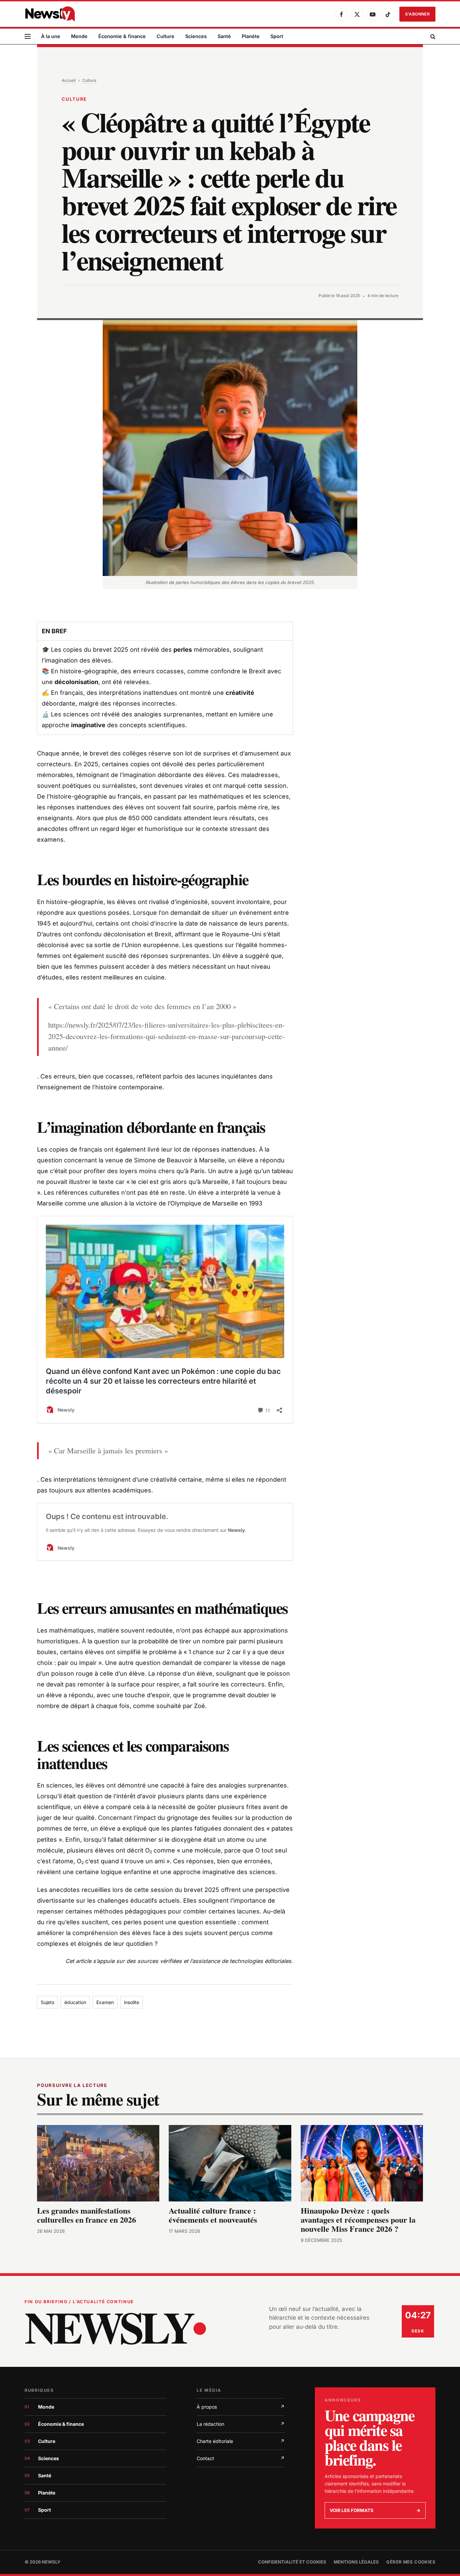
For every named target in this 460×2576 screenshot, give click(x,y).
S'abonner (417, 14)
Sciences (196, 36)
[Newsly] (50, 14)
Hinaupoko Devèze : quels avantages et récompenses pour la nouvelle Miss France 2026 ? (358, 2220)
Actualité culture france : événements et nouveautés (213, 2215)
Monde (79, 36)
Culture (166, 36)
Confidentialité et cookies (292, 2562)
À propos (241, 2407)
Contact (241, 2458)
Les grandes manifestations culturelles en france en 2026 (87, 2215)
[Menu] (28, 37)
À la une (51, 36)
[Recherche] (432, 37)
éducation (75, 2002)
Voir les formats (375, 2510)
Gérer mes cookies (411, 2562)
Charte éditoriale (241, 2441)
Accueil (69, 80)
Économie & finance (122, 36)
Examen (105, 2002)
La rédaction (241, 2424)
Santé (224, 36)
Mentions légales (356, 2562)
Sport (277, 36)
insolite (132, 2002)
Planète (251, 36)
